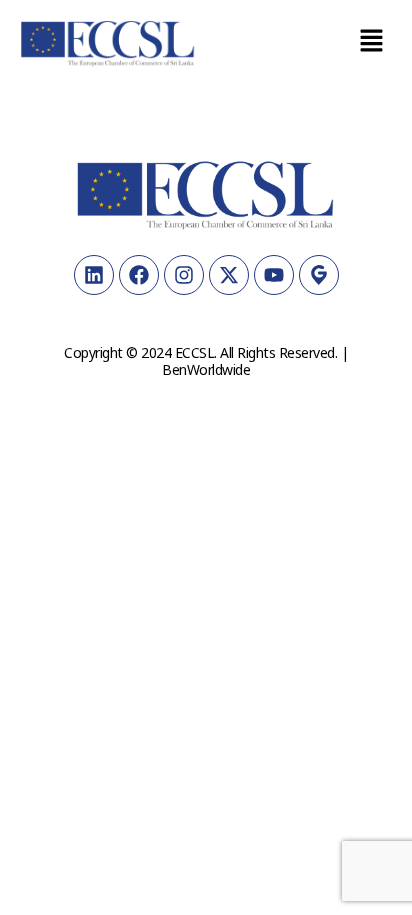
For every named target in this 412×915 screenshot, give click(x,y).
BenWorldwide (206, 369)
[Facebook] (139, 275)
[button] (372, 41)
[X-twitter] (229, 275)
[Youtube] (274, 275)
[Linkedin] (94, 275)
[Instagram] (184, 275)
